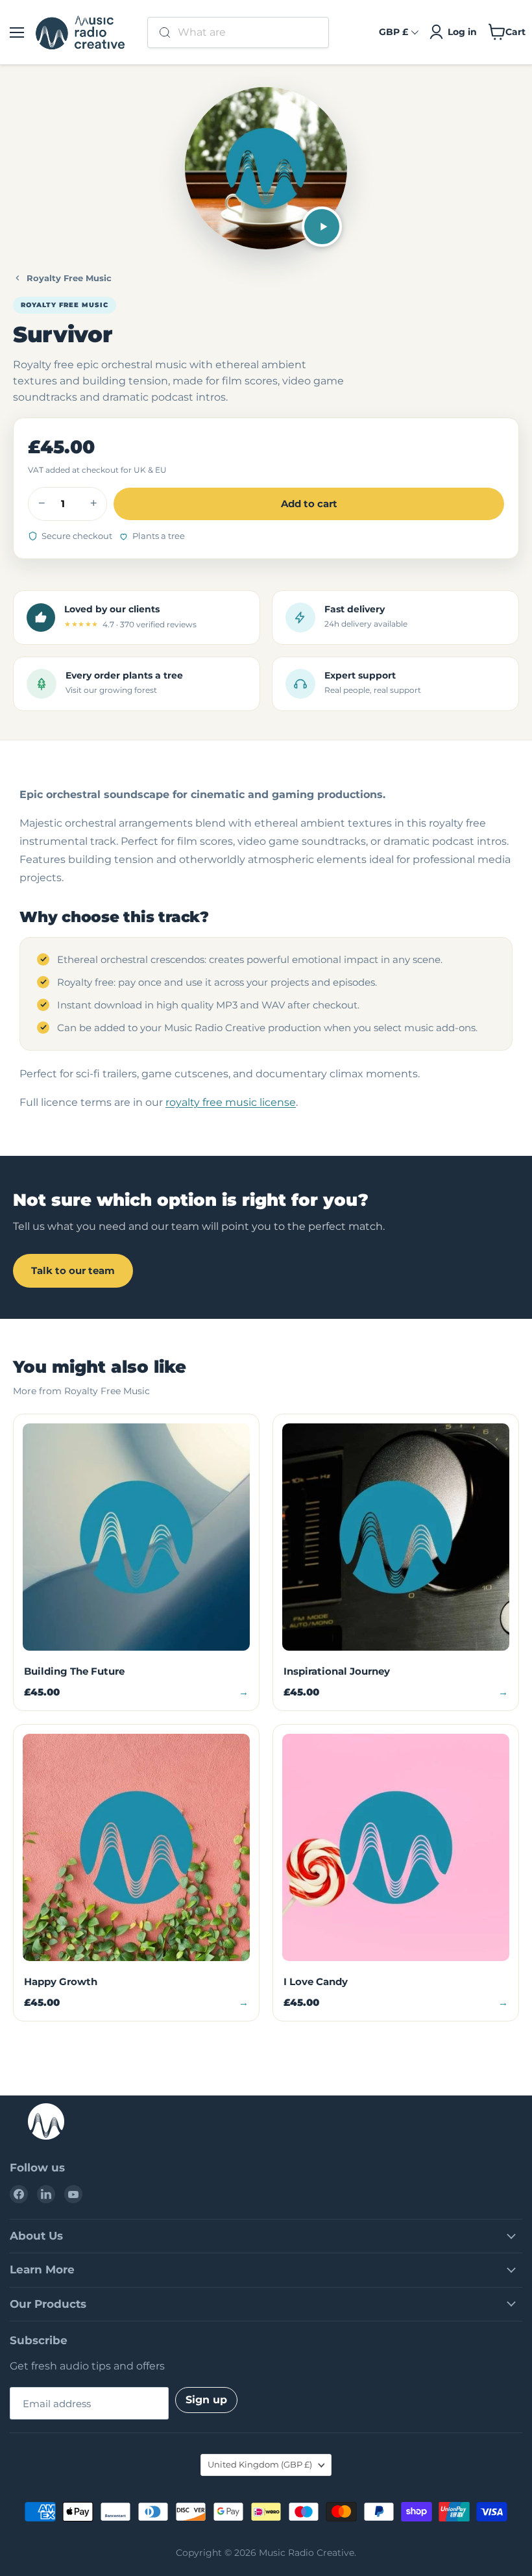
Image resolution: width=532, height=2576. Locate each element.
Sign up (206, 2400)
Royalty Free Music (69, 278)
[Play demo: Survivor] (322, 227)
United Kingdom (260, 2464)
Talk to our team (73, 1270)
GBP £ (393, 32)
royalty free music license (231, 1102)
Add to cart (309, 504)
